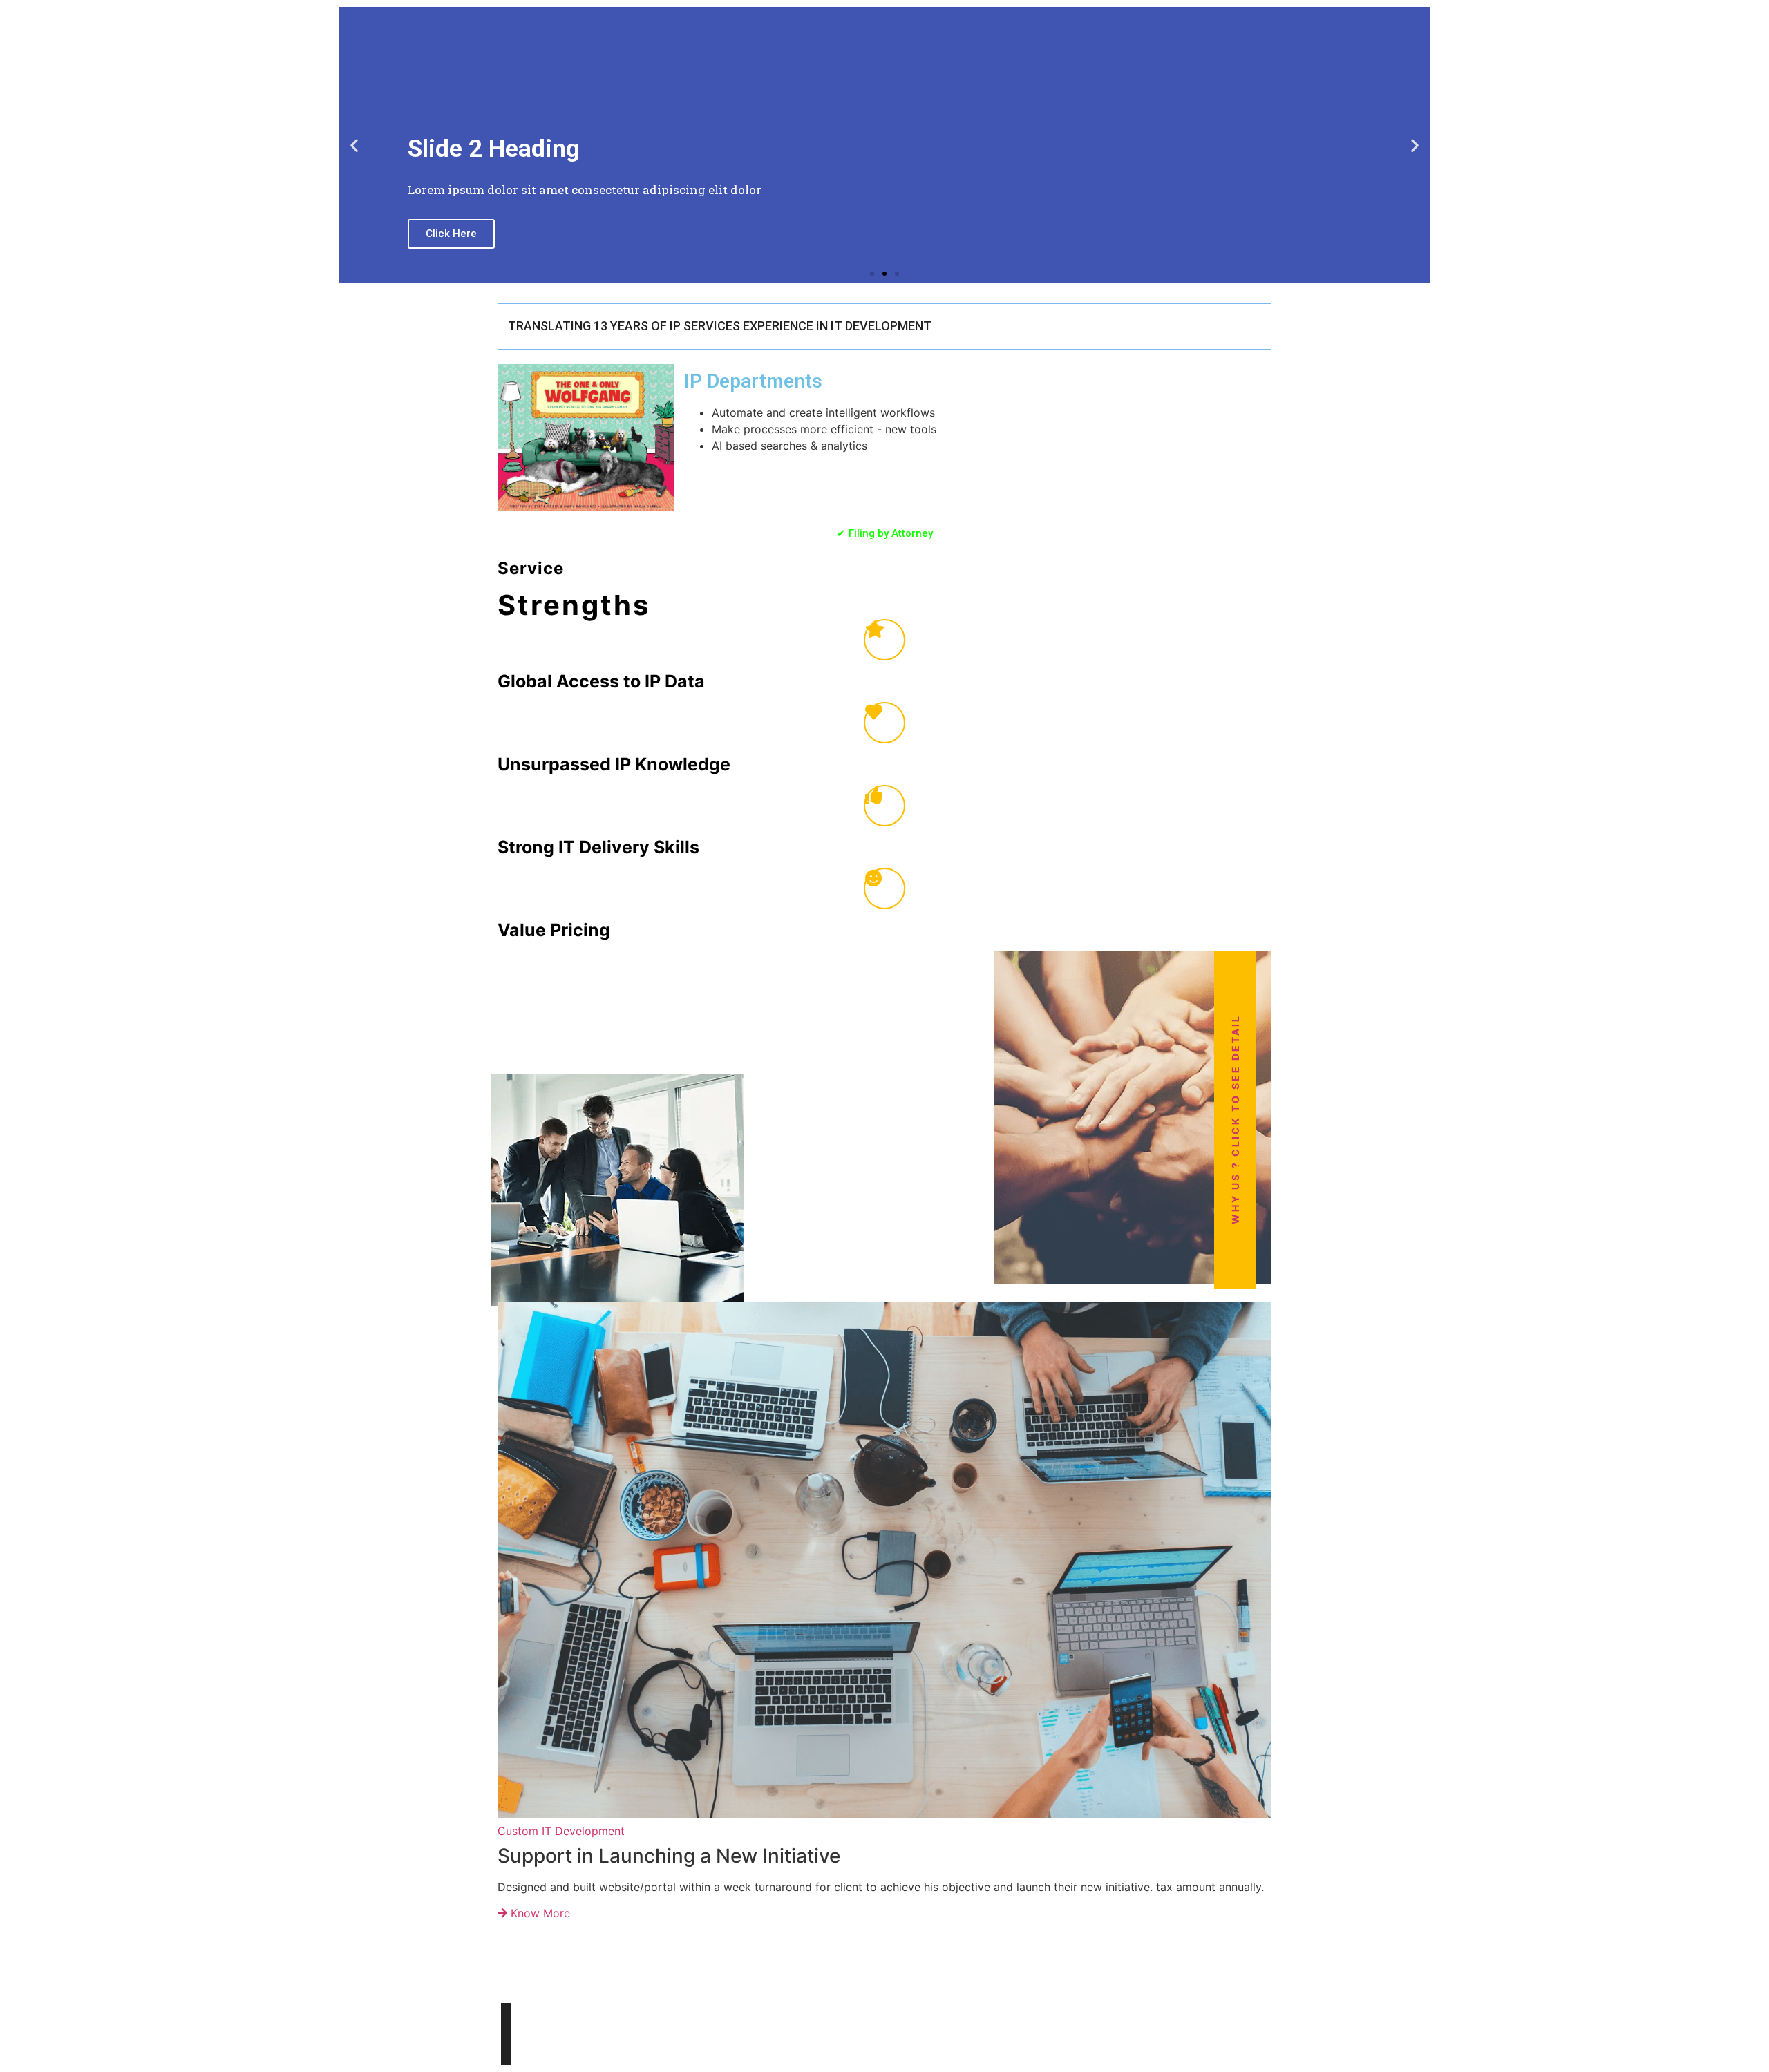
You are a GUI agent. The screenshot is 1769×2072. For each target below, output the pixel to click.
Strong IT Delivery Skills (598, 847)
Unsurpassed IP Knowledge (614, 764)
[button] (354, 145)
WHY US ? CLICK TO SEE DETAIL (1235, 1119)
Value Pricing (554, 930)
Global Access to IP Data (601, 681)
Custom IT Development (561, 1831)
